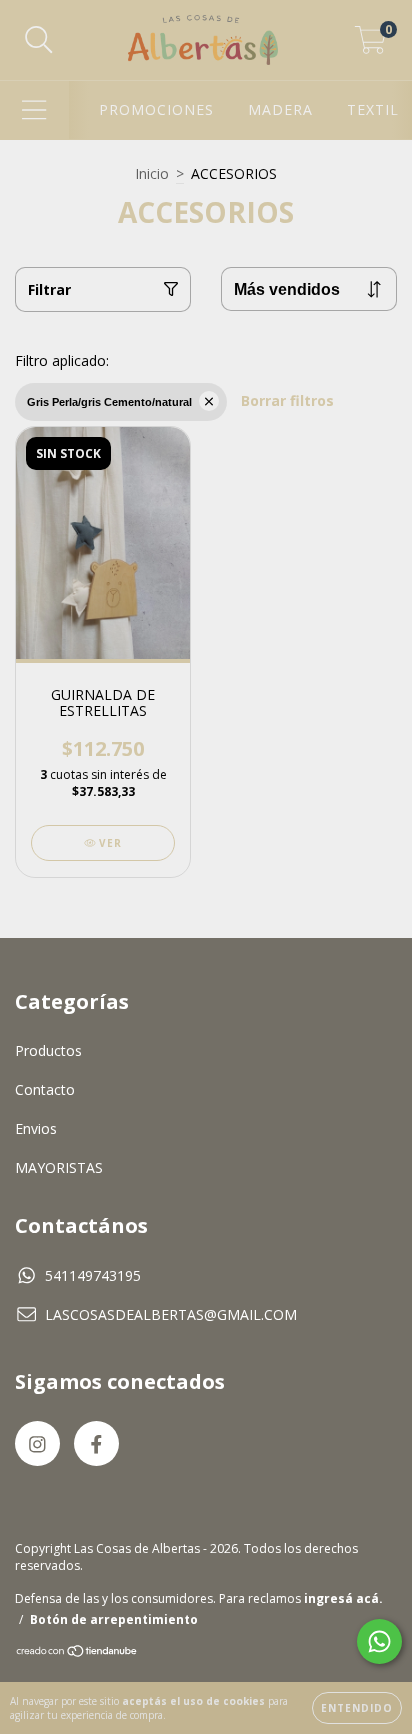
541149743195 (93, 1275)
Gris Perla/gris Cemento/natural (109, 402)
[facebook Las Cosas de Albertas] (96, 1443)
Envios (36, 1128)
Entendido (357, 1708)
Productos (48, 1050)
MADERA (280, 109)
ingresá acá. (343, 1598)
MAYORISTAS (59, 1167)
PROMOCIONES (156, 109)
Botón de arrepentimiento (114, 1619)
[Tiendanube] (77, 1653)
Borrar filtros (287, 400)
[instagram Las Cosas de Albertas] (37, 1443)
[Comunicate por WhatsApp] (379, 1641)
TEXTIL (373, 109)
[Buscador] (39, 40)
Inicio (152, 173)
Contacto (45, 1089)
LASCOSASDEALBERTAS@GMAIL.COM (171, 1314)
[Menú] (34, 110)
